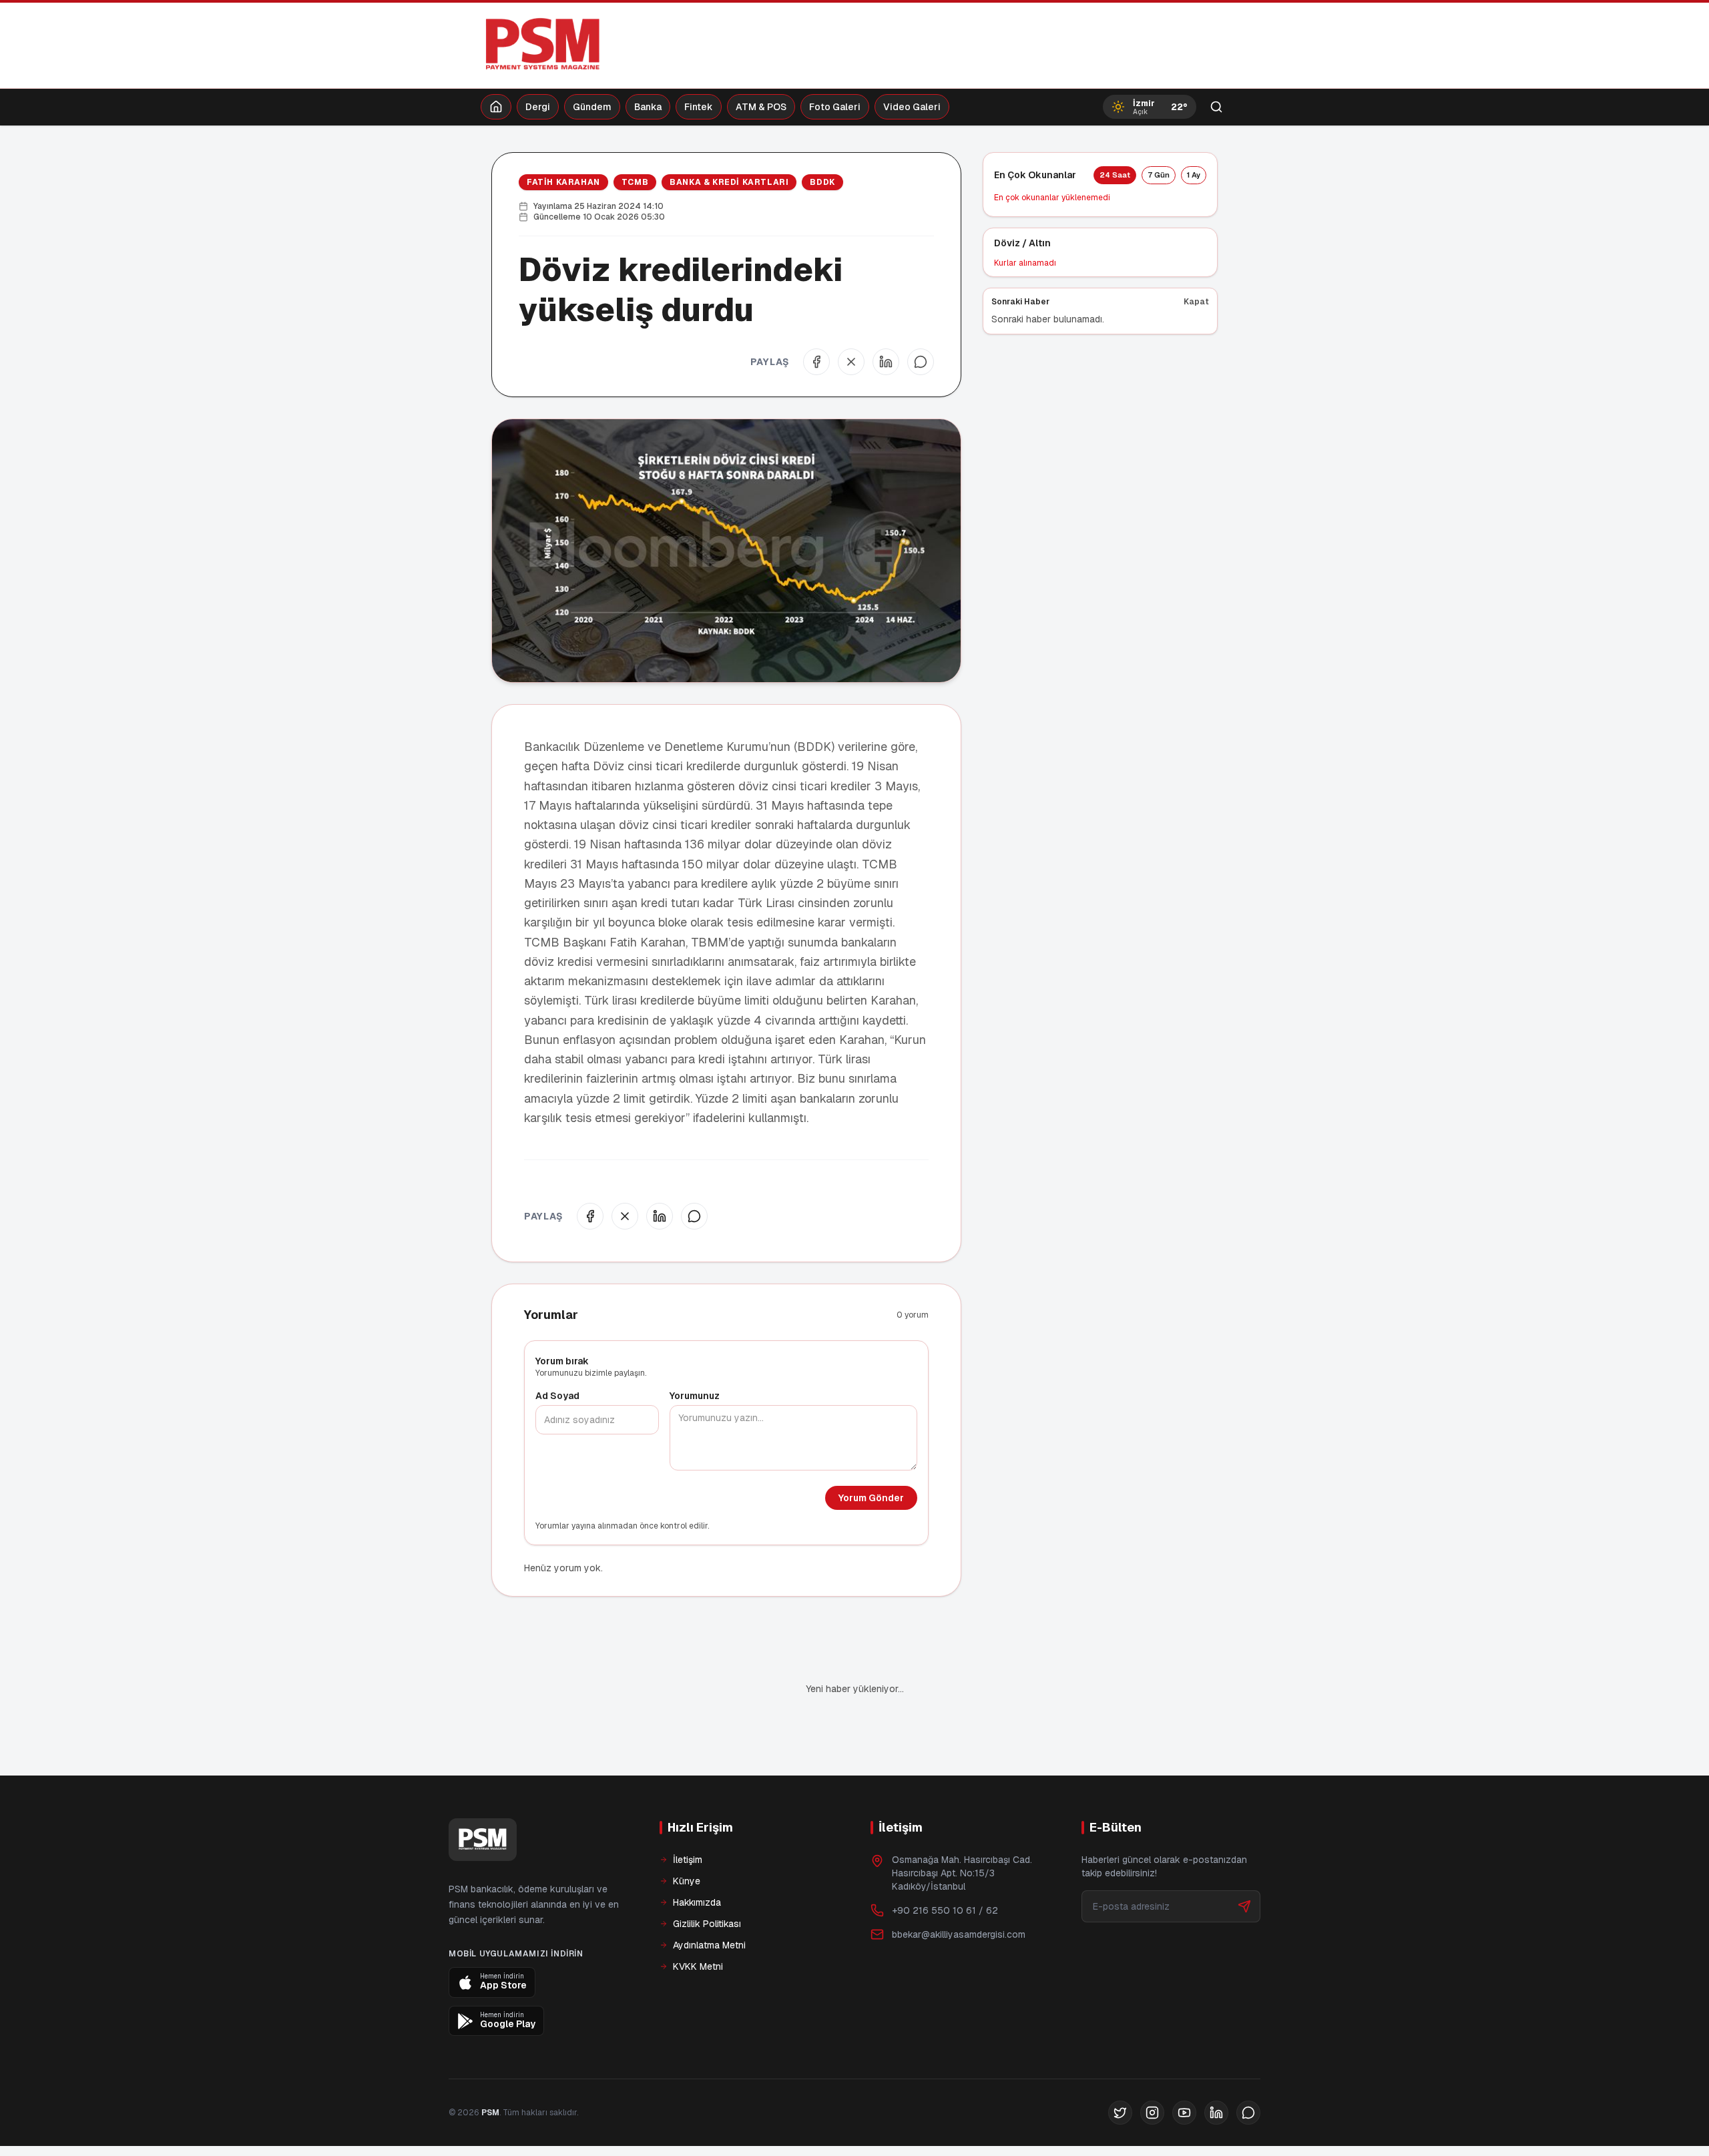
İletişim (688, 1814)
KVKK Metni (698, 1921)
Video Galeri (912, 107)
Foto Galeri (835, 107)
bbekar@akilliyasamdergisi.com (959, 1889)
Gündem (592, 107)
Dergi (538, 107)
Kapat (1196, 302)
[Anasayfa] (496, 107)
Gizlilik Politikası (707, 1878)
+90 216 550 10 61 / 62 (945, 1865)
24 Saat (1115, 175)
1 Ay (1194, 175)
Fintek (699, 107)
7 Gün (1159, 175)
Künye (687, 1836)
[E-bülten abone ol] (1244, 1861)
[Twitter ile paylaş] (851, 362)
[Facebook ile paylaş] (816, 362)
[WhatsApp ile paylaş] (921, 362)
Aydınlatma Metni (709, 1900)
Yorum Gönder (871, 1498)
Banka (648, 107)
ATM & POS (761, 107)
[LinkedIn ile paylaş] (886, 362)
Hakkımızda (697, 1857)
